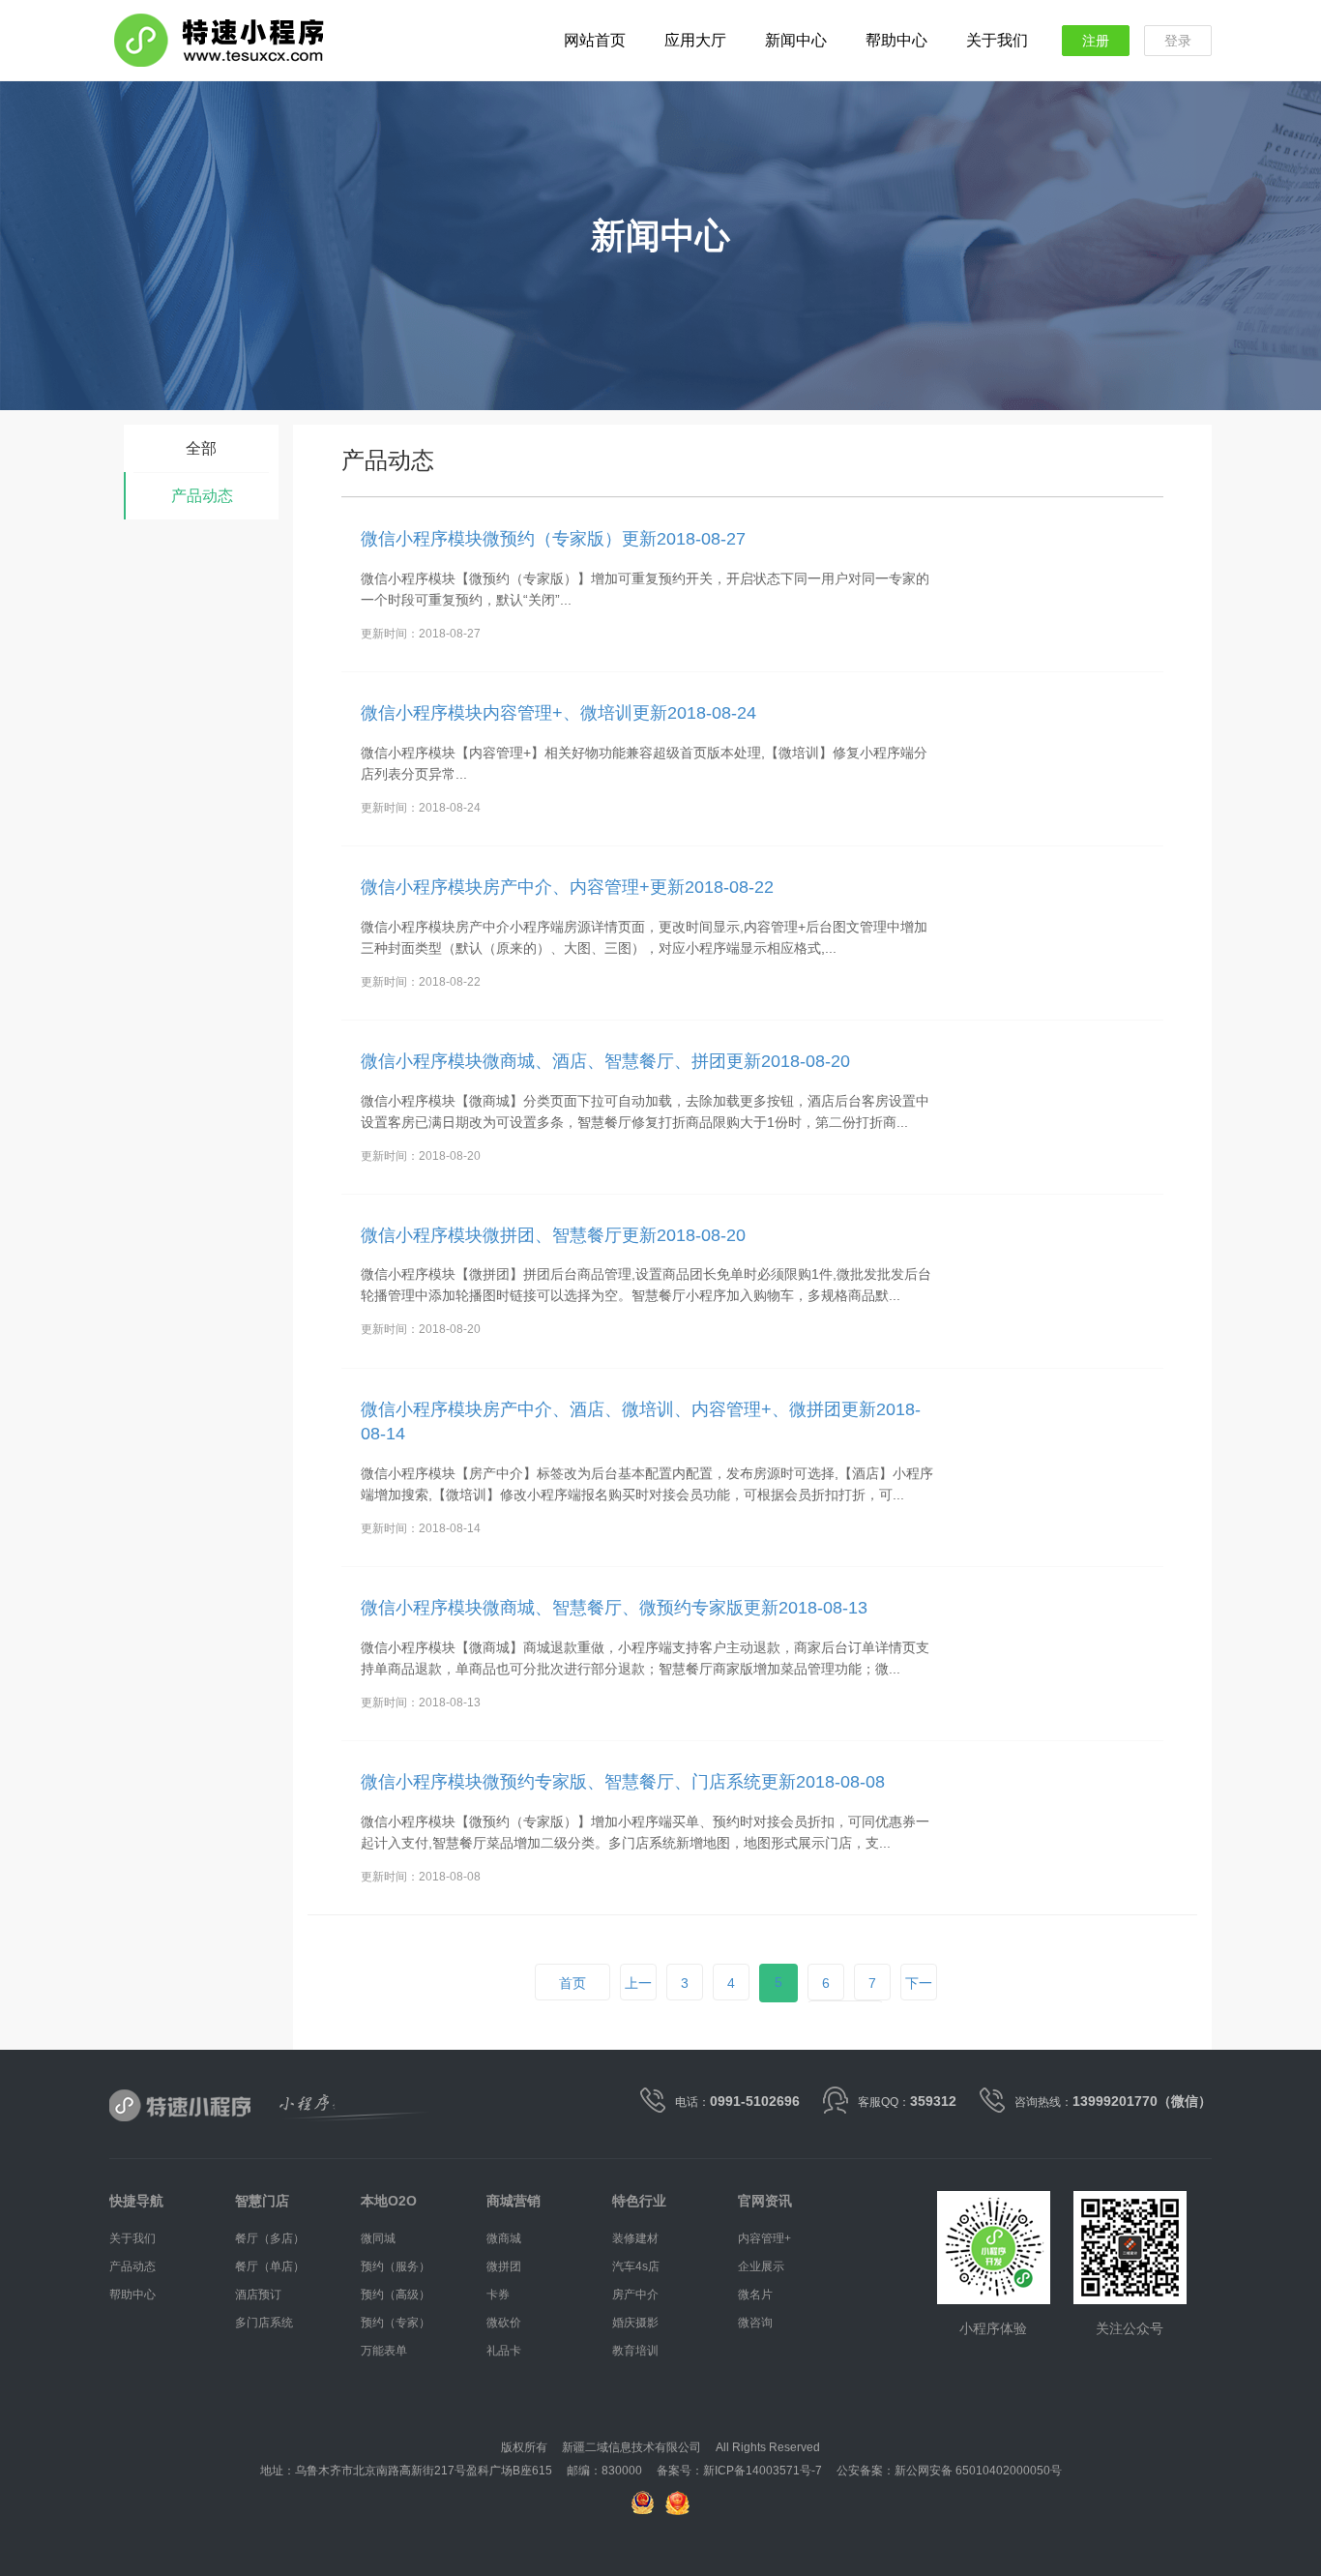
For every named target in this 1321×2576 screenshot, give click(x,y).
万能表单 (384, 2351)
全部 (201, 448)
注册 (1096, 41)
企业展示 (761, 2266)
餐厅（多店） (270, 2238)
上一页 (638, 2001)
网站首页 (595, 40)
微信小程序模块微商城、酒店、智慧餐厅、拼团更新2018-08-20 (605, 1061)
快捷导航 (136, 2201)
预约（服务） (396, 2266)
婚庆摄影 (635, 2323)
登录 (1178, 41)
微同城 (378, 2238)
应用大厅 (695, 40)
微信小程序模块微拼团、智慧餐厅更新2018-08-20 (553, 1235)
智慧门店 (262, 2201)
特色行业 (639, 2201)
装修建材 (635, 2238)
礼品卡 (504, 2351)
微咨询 (755, 2323)
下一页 (919, 2001)
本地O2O (389, 2201)
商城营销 (514, 2201)
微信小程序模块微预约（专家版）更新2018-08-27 (553, 539)
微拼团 (504, 2266)
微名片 (755, 2295)
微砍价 (504, 2323)
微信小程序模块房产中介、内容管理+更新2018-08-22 (567, 887)
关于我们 (997, 40)
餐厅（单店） (270, 2266)
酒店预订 (258, 2295)
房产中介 (635, 2295)
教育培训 (635, 2351)
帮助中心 (896, 40)
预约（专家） (396, 2323)
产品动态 (202, 496)
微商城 (504, 2238)
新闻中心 (796, 40)
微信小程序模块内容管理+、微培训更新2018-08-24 (558, 713)
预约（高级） (396, 2295)
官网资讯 (765, 2201)
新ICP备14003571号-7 (763, 2471)
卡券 (498, 2295)
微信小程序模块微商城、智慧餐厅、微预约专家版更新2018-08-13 (614, 1608)
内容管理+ (764, 2238)
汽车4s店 (636, 2266)
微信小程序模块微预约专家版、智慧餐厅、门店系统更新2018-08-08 (623, 1782)
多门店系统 (264, 2323)
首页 (572, 1983)
